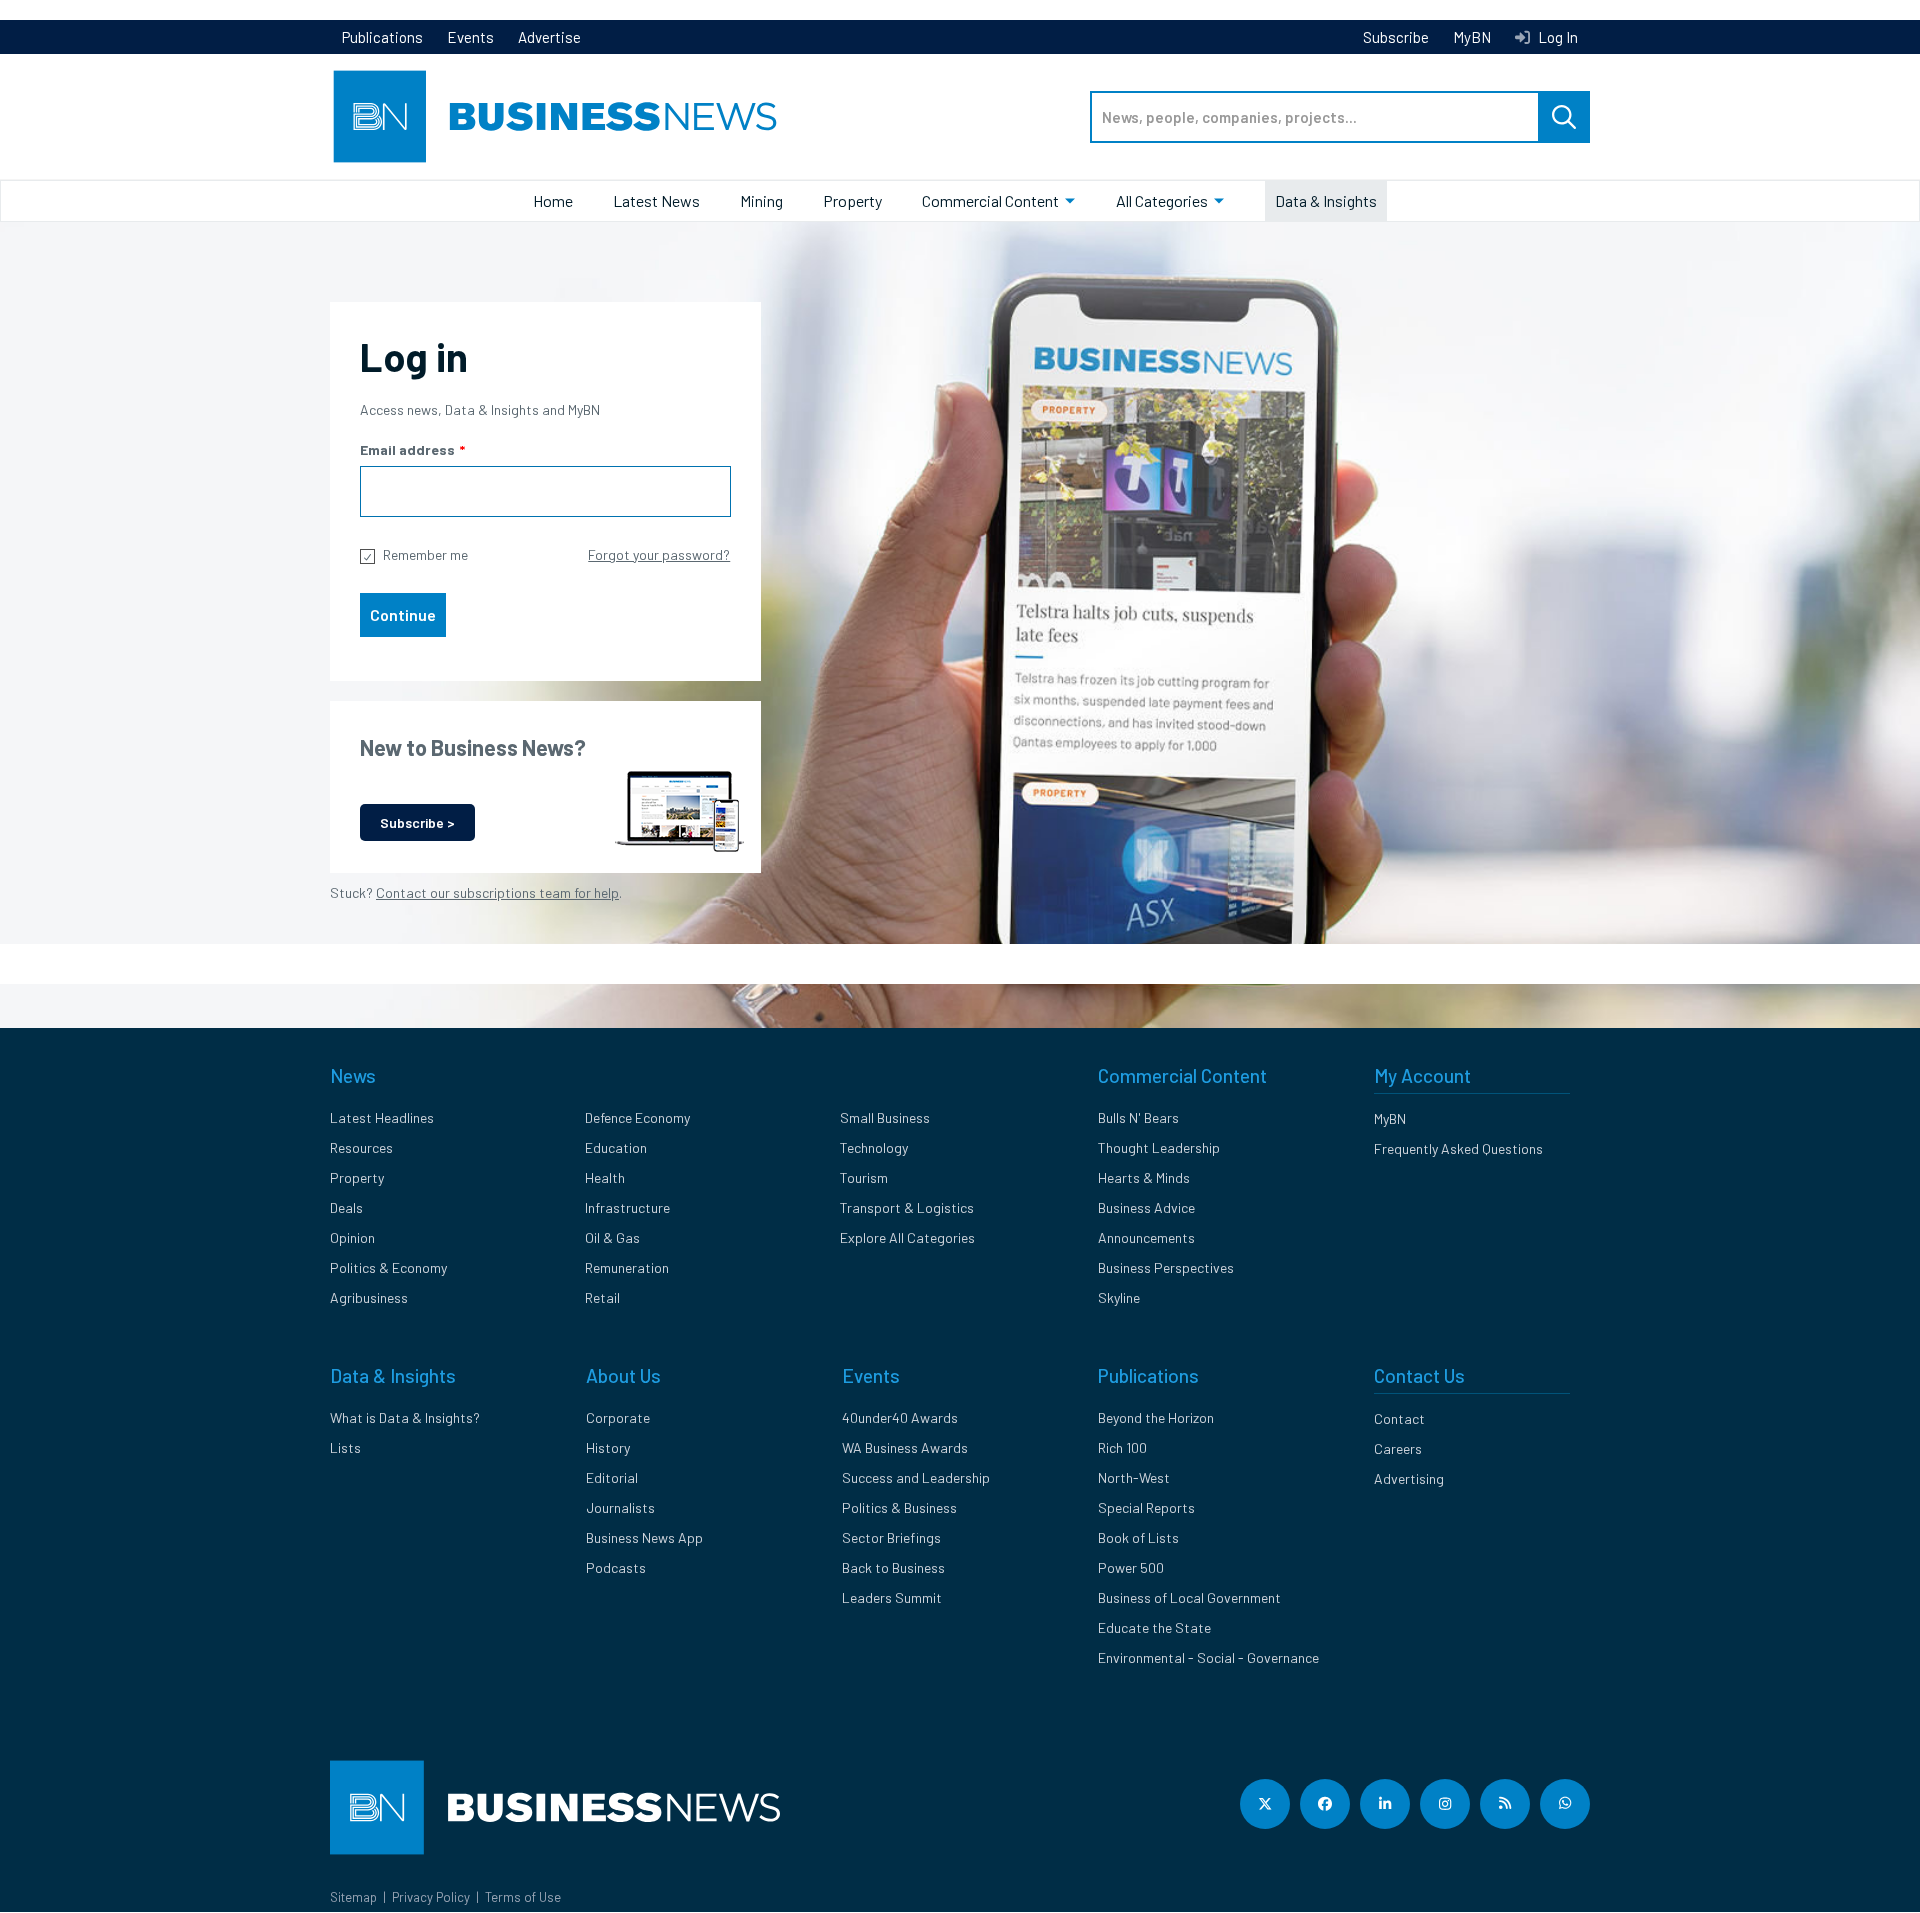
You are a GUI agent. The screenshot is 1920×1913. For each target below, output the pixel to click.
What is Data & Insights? (405, 1417)
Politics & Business (899, 1507)
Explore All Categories (907, 1237)
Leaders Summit (892, 1597)
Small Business (885, 1117)
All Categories (1162, 200)
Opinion (352, 1237)
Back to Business (893, 1567)
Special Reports (1146, 1507)
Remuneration (627, 1267)
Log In (1556, 37)
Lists (345, 1447)
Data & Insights (1326, 200)
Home (553, 200)
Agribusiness (369, 1297)
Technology (874, 1147)
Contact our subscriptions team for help (497, 892)
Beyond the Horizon (1156, 1417)
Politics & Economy (388, 1267)
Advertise (549, 37)
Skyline (1119, 1297)
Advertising (1409, 1478)
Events (470, 37)
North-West (1134, 1477)
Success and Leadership (916, 1477)
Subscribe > (417, 822)
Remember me (425, 554)
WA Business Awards (905, 1447)
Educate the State (1154, 1627)
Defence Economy (637, 1117)
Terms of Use (523, 1897)
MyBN (1472, 37)
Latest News (656, 200)
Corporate (618, 1417)
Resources (361, 1147)
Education (616, 1147)
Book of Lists (1138, 1537)
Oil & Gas (612, 1237)
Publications (382, 37)
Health (605, 1177)
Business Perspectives (1166, 1267)
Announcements (1146, 1237)
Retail (602, 1297)
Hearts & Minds (1144, 1177)
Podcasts (616, 1567)
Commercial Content (990, 200)
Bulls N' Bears (1138, 1117)
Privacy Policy (431, 1897)
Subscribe (1396, 37)
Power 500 (1131, 1567)
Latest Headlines (382, 1117)
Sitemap (353, 1897)
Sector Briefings (891, 1537)
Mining (761, 200)
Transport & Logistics (907, 1207)
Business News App (644, 1537)
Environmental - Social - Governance (1208, 1657)
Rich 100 (1122, 1447)
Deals (346, 1207)
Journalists (620, 1507)
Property (852, 200)
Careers (1398, 1448)
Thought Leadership (1159, 1147)
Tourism (864, 1177)
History (608, 1447)
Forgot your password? (659, 554)
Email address (407, 449)
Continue (403, 614)
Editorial (612, 1477)
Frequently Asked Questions (1458, 1148)
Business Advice (1146, 1207)
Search (1564, 117)
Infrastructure (627, 1207)
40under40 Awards (900, 1417)
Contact (1399, 1418)
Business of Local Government (1189, 1597)
